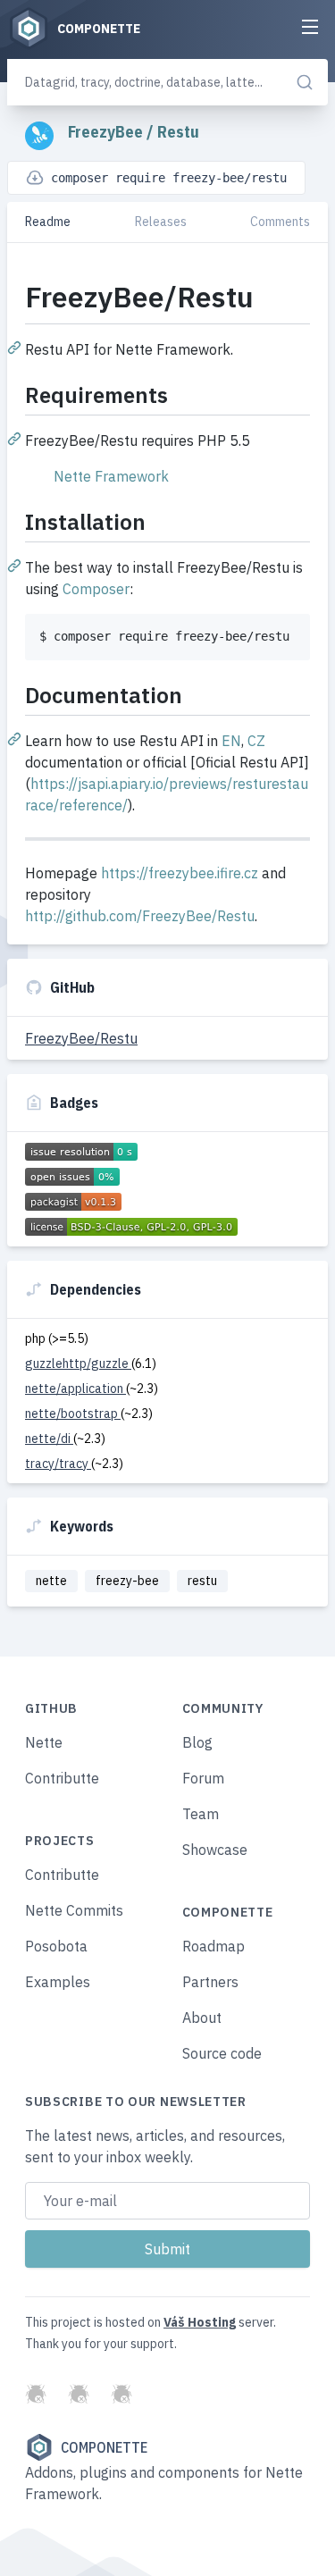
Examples (58, 1982)
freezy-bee (127, 1581)
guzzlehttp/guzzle (78, 1364)
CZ (256, 741)
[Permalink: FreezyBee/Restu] (16, 347)
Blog (197, 1742)
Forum (203, 1778)
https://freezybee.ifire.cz (180, 873)
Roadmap (214, 1946)
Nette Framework (111, 476)
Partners (210, 1982)
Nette (44, 1742)
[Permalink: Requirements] (16, 438)
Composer (96, 589)
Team (201, 1814)
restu (202, 1581)
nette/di (49, 1439)
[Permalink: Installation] (16, 565)
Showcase (215, 1850)
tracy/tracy (58, 1464)
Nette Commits (74, 1910)
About (202, 2018)
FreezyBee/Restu (81, 1038)
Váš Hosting (200, 2322)
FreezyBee (107, 132)
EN (231, 741)
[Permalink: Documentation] (16, 738)
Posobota (56, 1946)
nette (51, 1581)
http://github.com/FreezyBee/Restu (140, 916)
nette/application (75, 1389)
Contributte (62, 1778)
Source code (222, 2053)
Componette (104, 2447)
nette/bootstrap (73, 1414)
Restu (178, 132)
